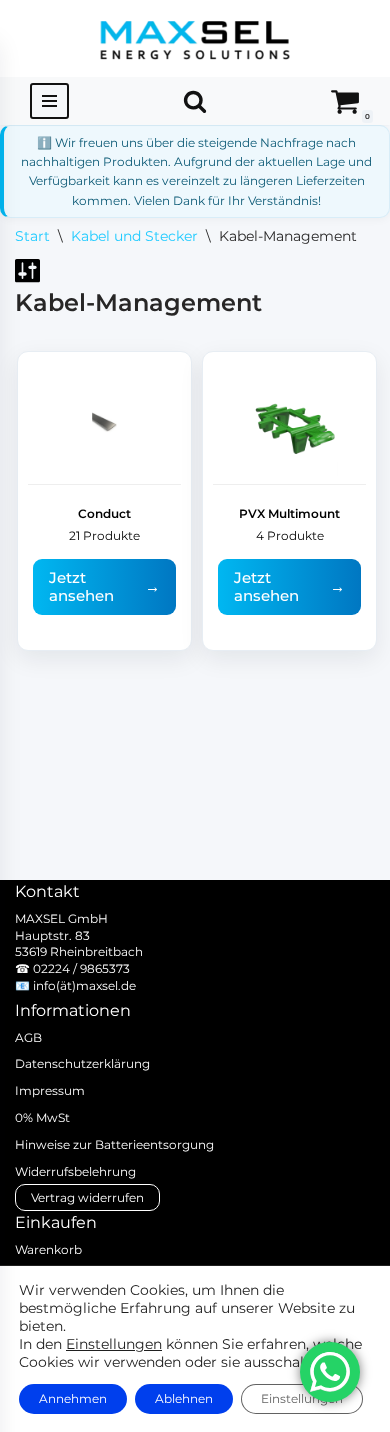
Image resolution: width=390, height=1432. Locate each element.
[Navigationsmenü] (49, 101)
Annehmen (73, 1398)
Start (32, 236)
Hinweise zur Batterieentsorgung (114, 1144)
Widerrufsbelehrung (75, 1171)
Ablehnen (184, 1398)
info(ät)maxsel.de (84, 985)
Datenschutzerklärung (82, 1063)
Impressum (50, 1090)
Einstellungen (114, 1344)
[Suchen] (195, 101)
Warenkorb (48, 1249)
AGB (28, 1037)
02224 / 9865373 (81, 968)
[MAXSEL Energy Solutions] (195, 38)
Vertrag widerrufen (87, 1197)
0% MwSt (42, 1117)
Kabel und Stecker (134, 236)
